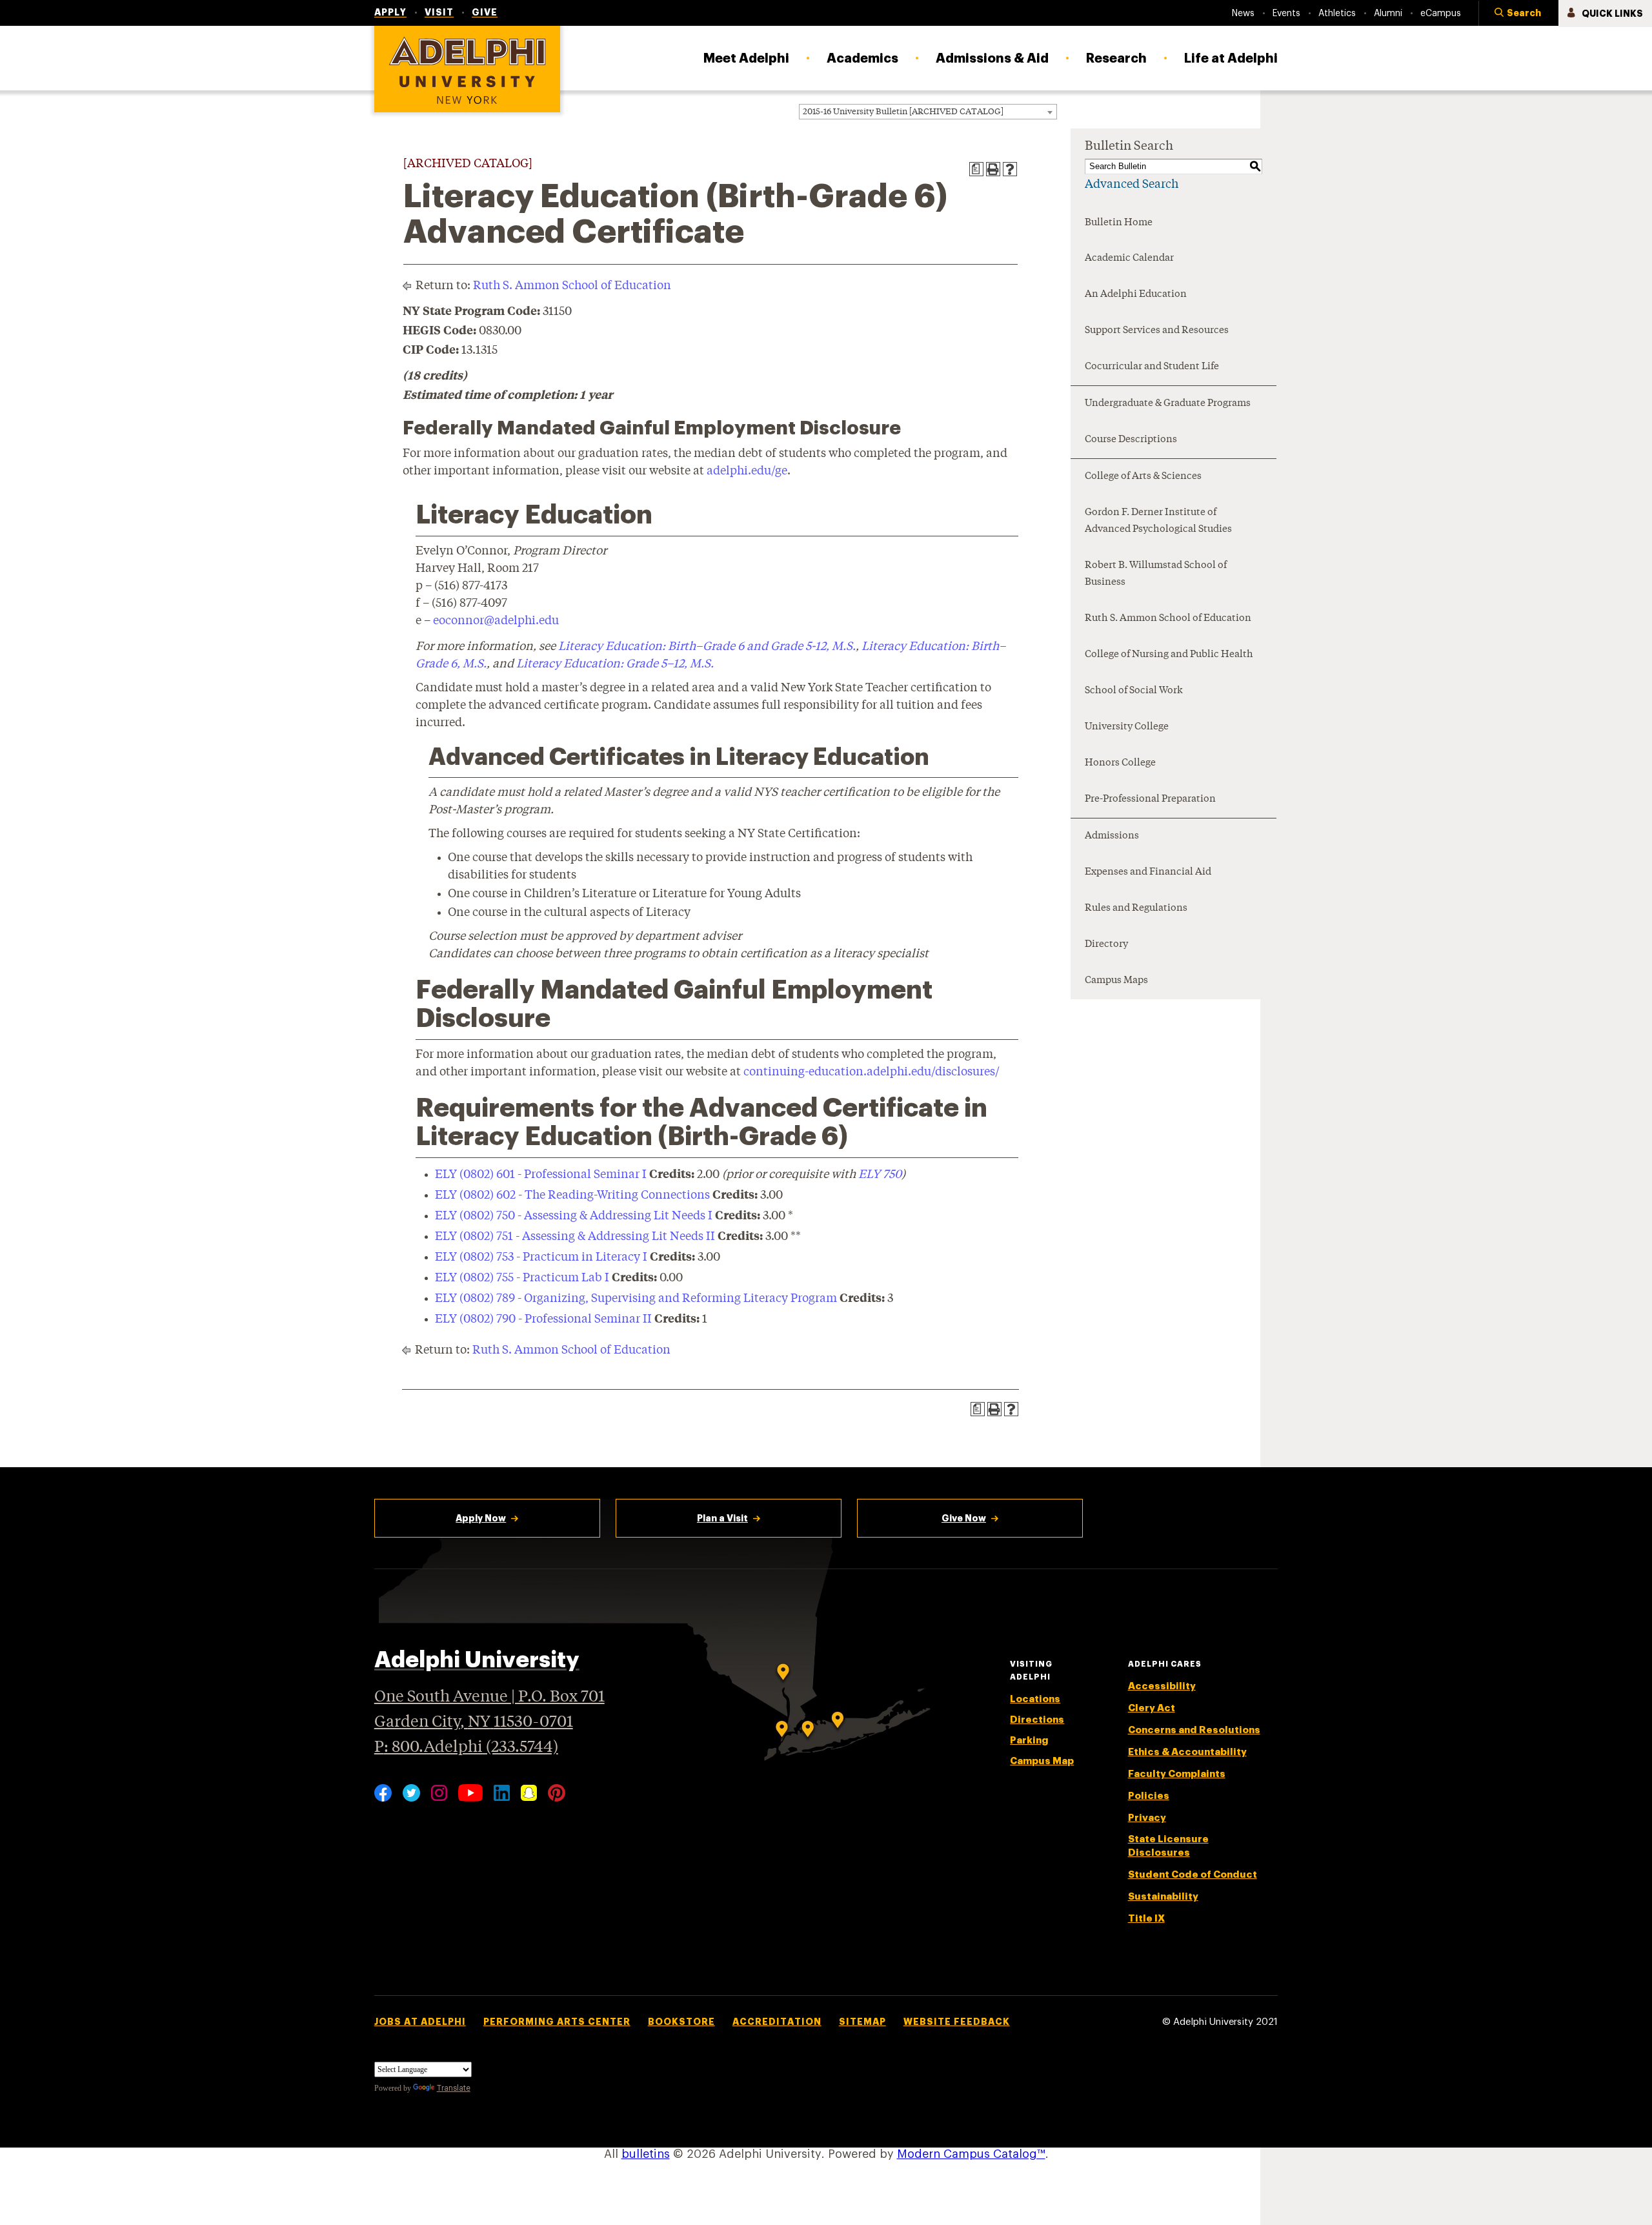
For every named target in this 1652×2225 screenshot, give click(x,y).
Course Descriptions (1131, 440)
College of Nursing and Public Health (1169, 655)
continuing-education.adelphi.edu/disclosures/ (871, 1072)
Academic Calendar (1129, 259)
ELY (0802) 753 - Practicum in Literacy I (541, 1257)
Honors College (1120, 763)
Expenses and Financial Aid (1148, 872)
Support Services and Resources (1157, 331)
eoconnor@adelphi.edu (496, 621)
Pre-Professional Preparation (1150, 799)
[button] (1518, 14)
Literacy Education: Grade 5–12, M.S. (615, 664)
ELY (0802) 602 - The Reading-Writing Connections (572, 1195)
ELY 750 (880, 1175)
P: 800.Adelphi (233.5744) (466, 1748)
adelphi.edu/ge (747, 471)
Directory (1106, 945)
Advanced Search (1132, 185)
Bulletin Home (1119, 223)
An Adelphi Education (1136, 295)
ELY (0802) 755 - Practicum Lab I (522, 1278)
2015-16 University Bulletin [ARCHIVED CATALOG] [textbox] (903, 112)
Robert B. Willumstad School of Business (1156, 574)
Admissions (1112, 836)
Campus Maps (1116, 981)
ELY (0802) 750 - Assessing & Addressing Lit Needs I (574, 1216)
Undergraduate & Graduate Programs (1168, 404)
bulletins (646, 2154)
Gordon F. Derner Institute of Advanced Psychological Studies (1158, 521)
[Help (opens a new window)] (1010, 169)
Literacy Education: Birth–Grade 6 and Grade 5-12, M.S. (707, 647)
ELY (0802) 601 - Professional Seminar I (541, 1175)
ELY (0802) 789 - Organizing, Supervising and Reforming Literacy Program (636, 1299)
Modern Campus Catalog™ (971, 2154)
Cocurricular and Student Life (1152, 367)
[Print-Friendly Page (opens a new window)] (993, 169)
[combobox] (928, 112)
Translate (454, 2088)
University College (1127, 727)
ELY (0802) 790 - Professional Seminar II (543, 1319)
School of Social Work (1134, 691)
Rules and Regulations (1136, 909)
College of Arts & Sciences (1143, 477)
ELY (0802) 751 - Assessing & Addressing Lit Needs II (575, 1237)
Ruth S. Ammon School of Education (572, 286)
